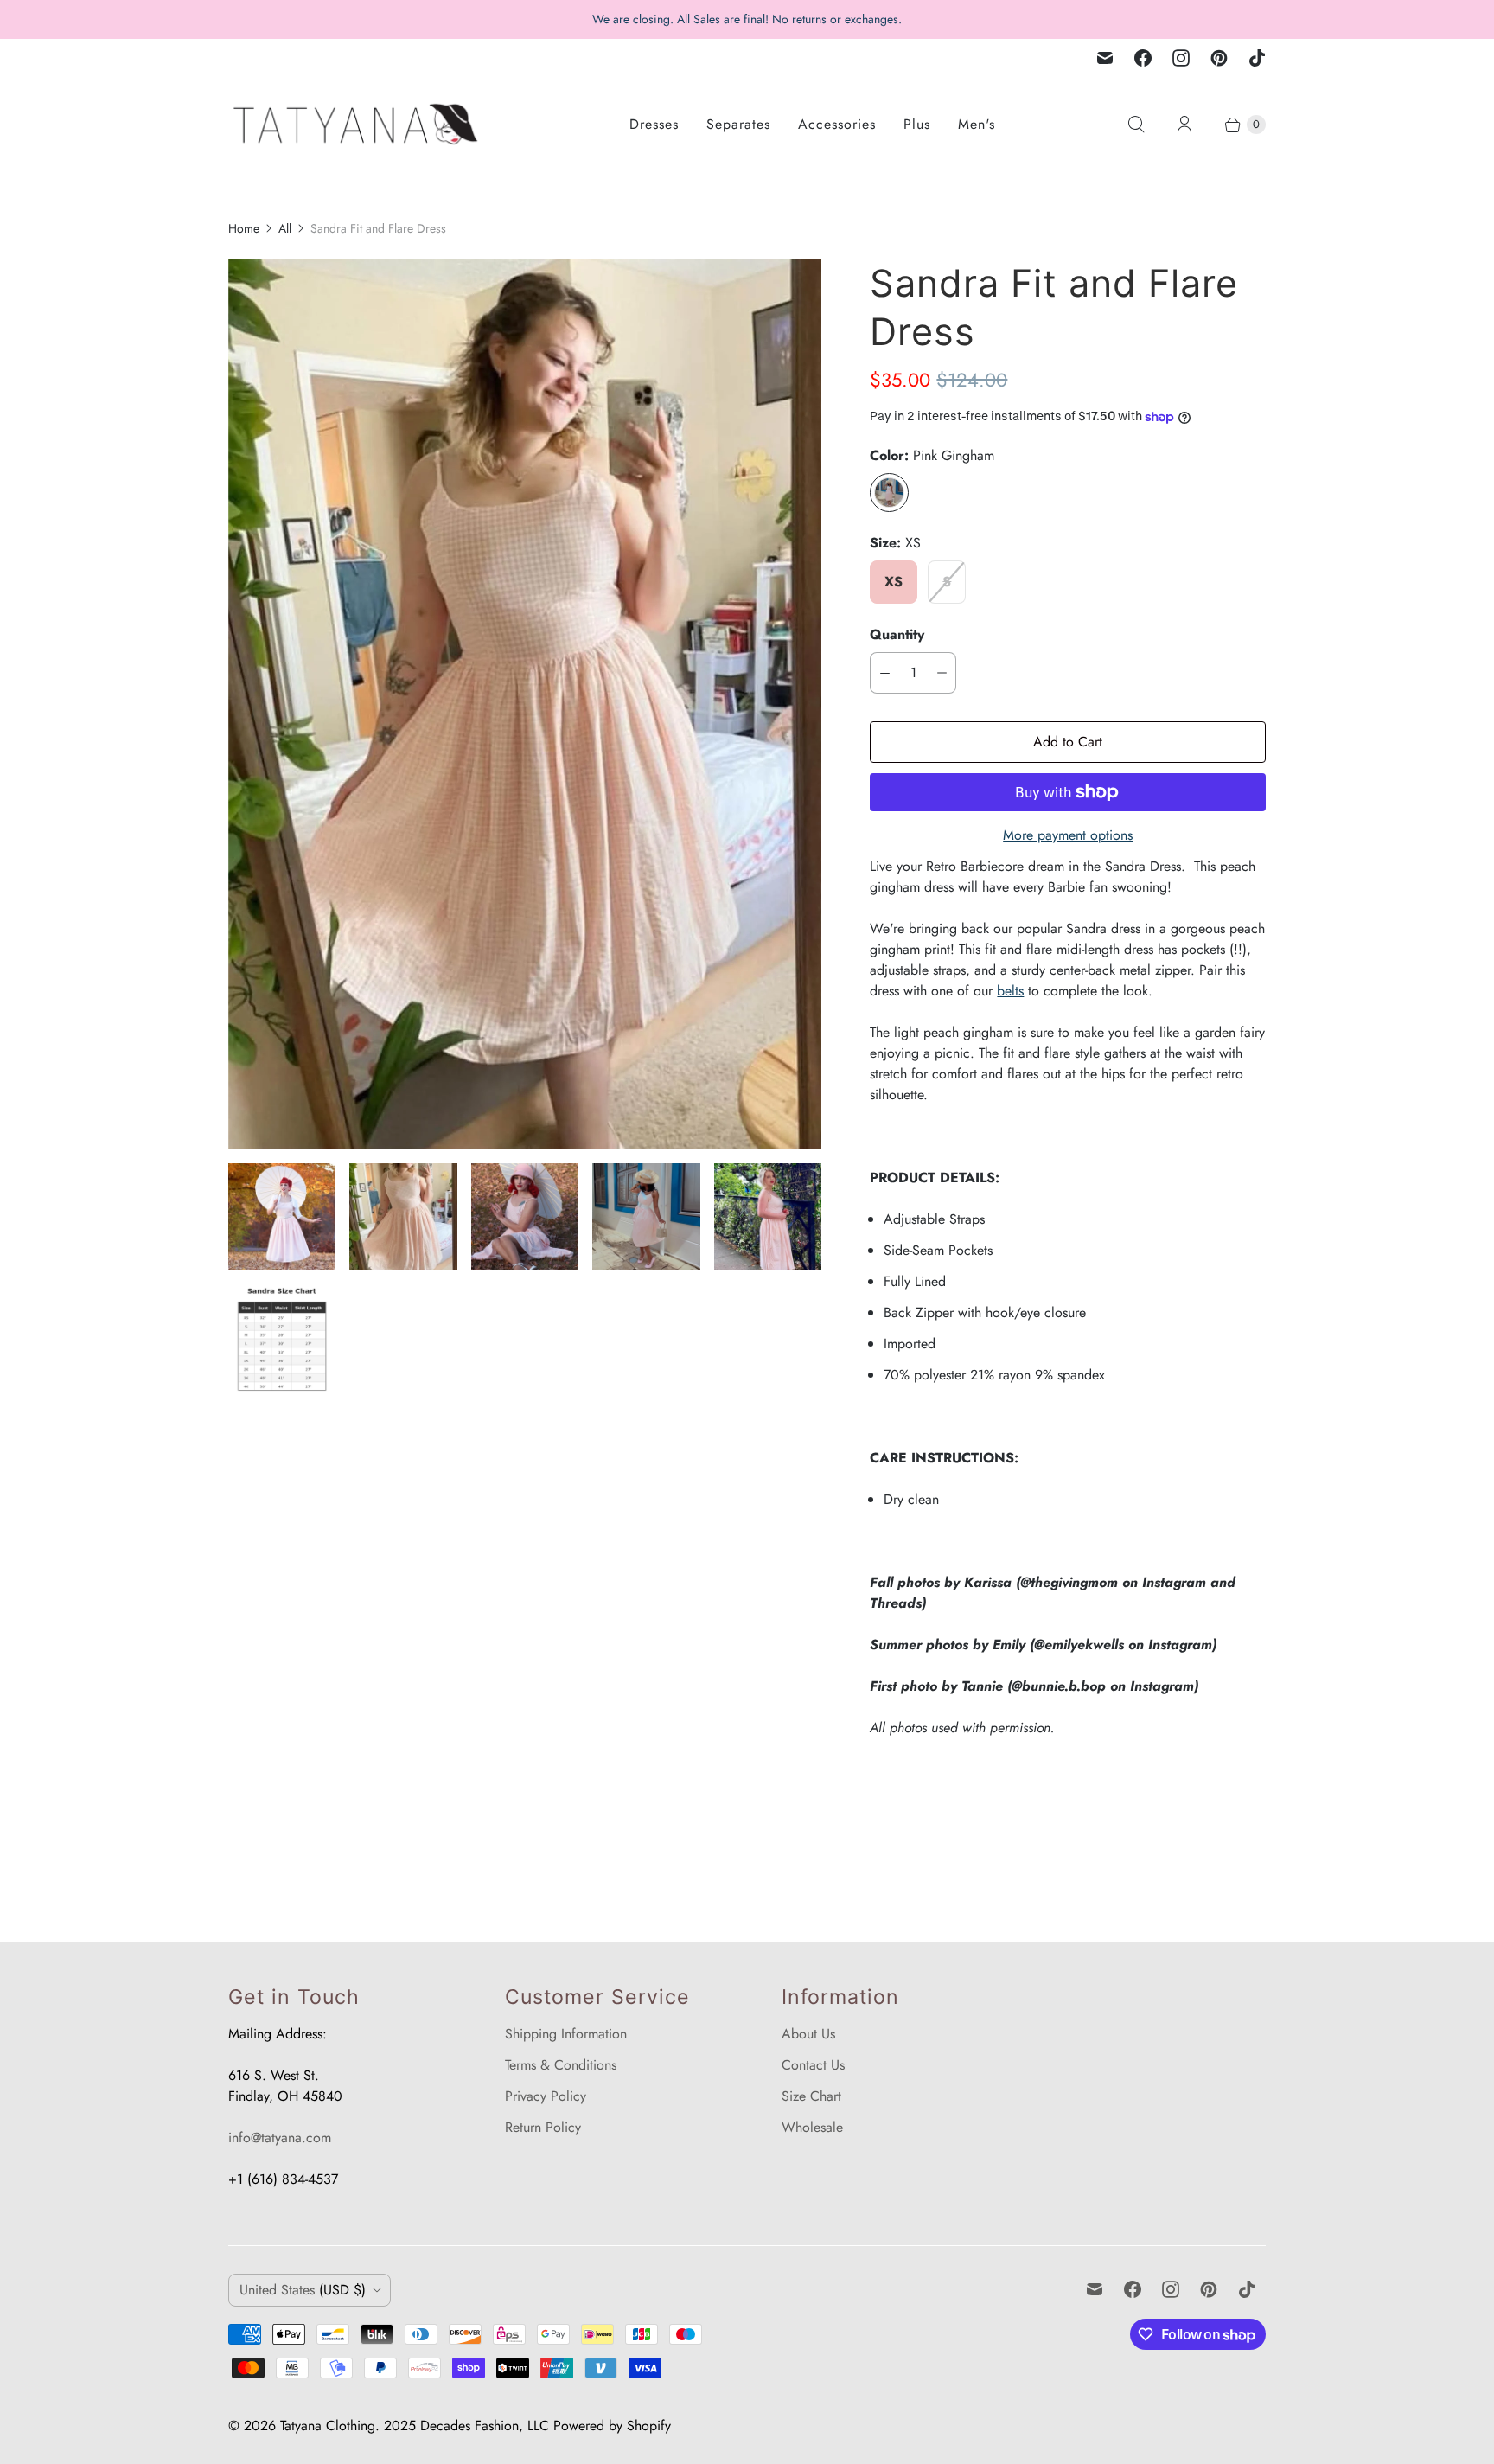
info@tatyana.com (280, 2138)
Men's (977, 124)
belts (1010, 991)
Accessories (837, 124)
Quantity (897, 634)
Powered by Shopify (612, 2426)
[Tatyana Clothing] (358, 124)
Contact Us (813, 2065)
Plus (917, 124)
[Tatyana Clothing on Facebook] (1143, 58)
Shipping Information (566, 2034)
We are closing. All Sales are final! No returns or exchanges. (747, 19)
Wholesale (812, 2127)
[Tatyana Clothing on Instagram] (1181, 58)
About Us (808, 2034)
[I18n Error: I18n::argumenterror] (282, 1217)
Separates (738, 124)
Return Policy (543, 2127)
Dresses (654, 124)
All (285, 228)
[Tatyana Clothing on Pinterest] (1219, 58)
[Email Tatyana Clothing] (1105, 58)
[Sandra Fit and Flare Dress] (525, 704)
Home (244, 228)
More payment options (1068, 835)
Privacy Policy (546, 2096)
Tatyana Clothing (328, 2426)
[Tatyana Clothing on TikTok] (1257, 58)
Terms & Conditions (561, 2065)
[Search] (1136, 125)
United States (303, 2290)
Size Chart (811, 2096)
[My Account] (1184, 125)
